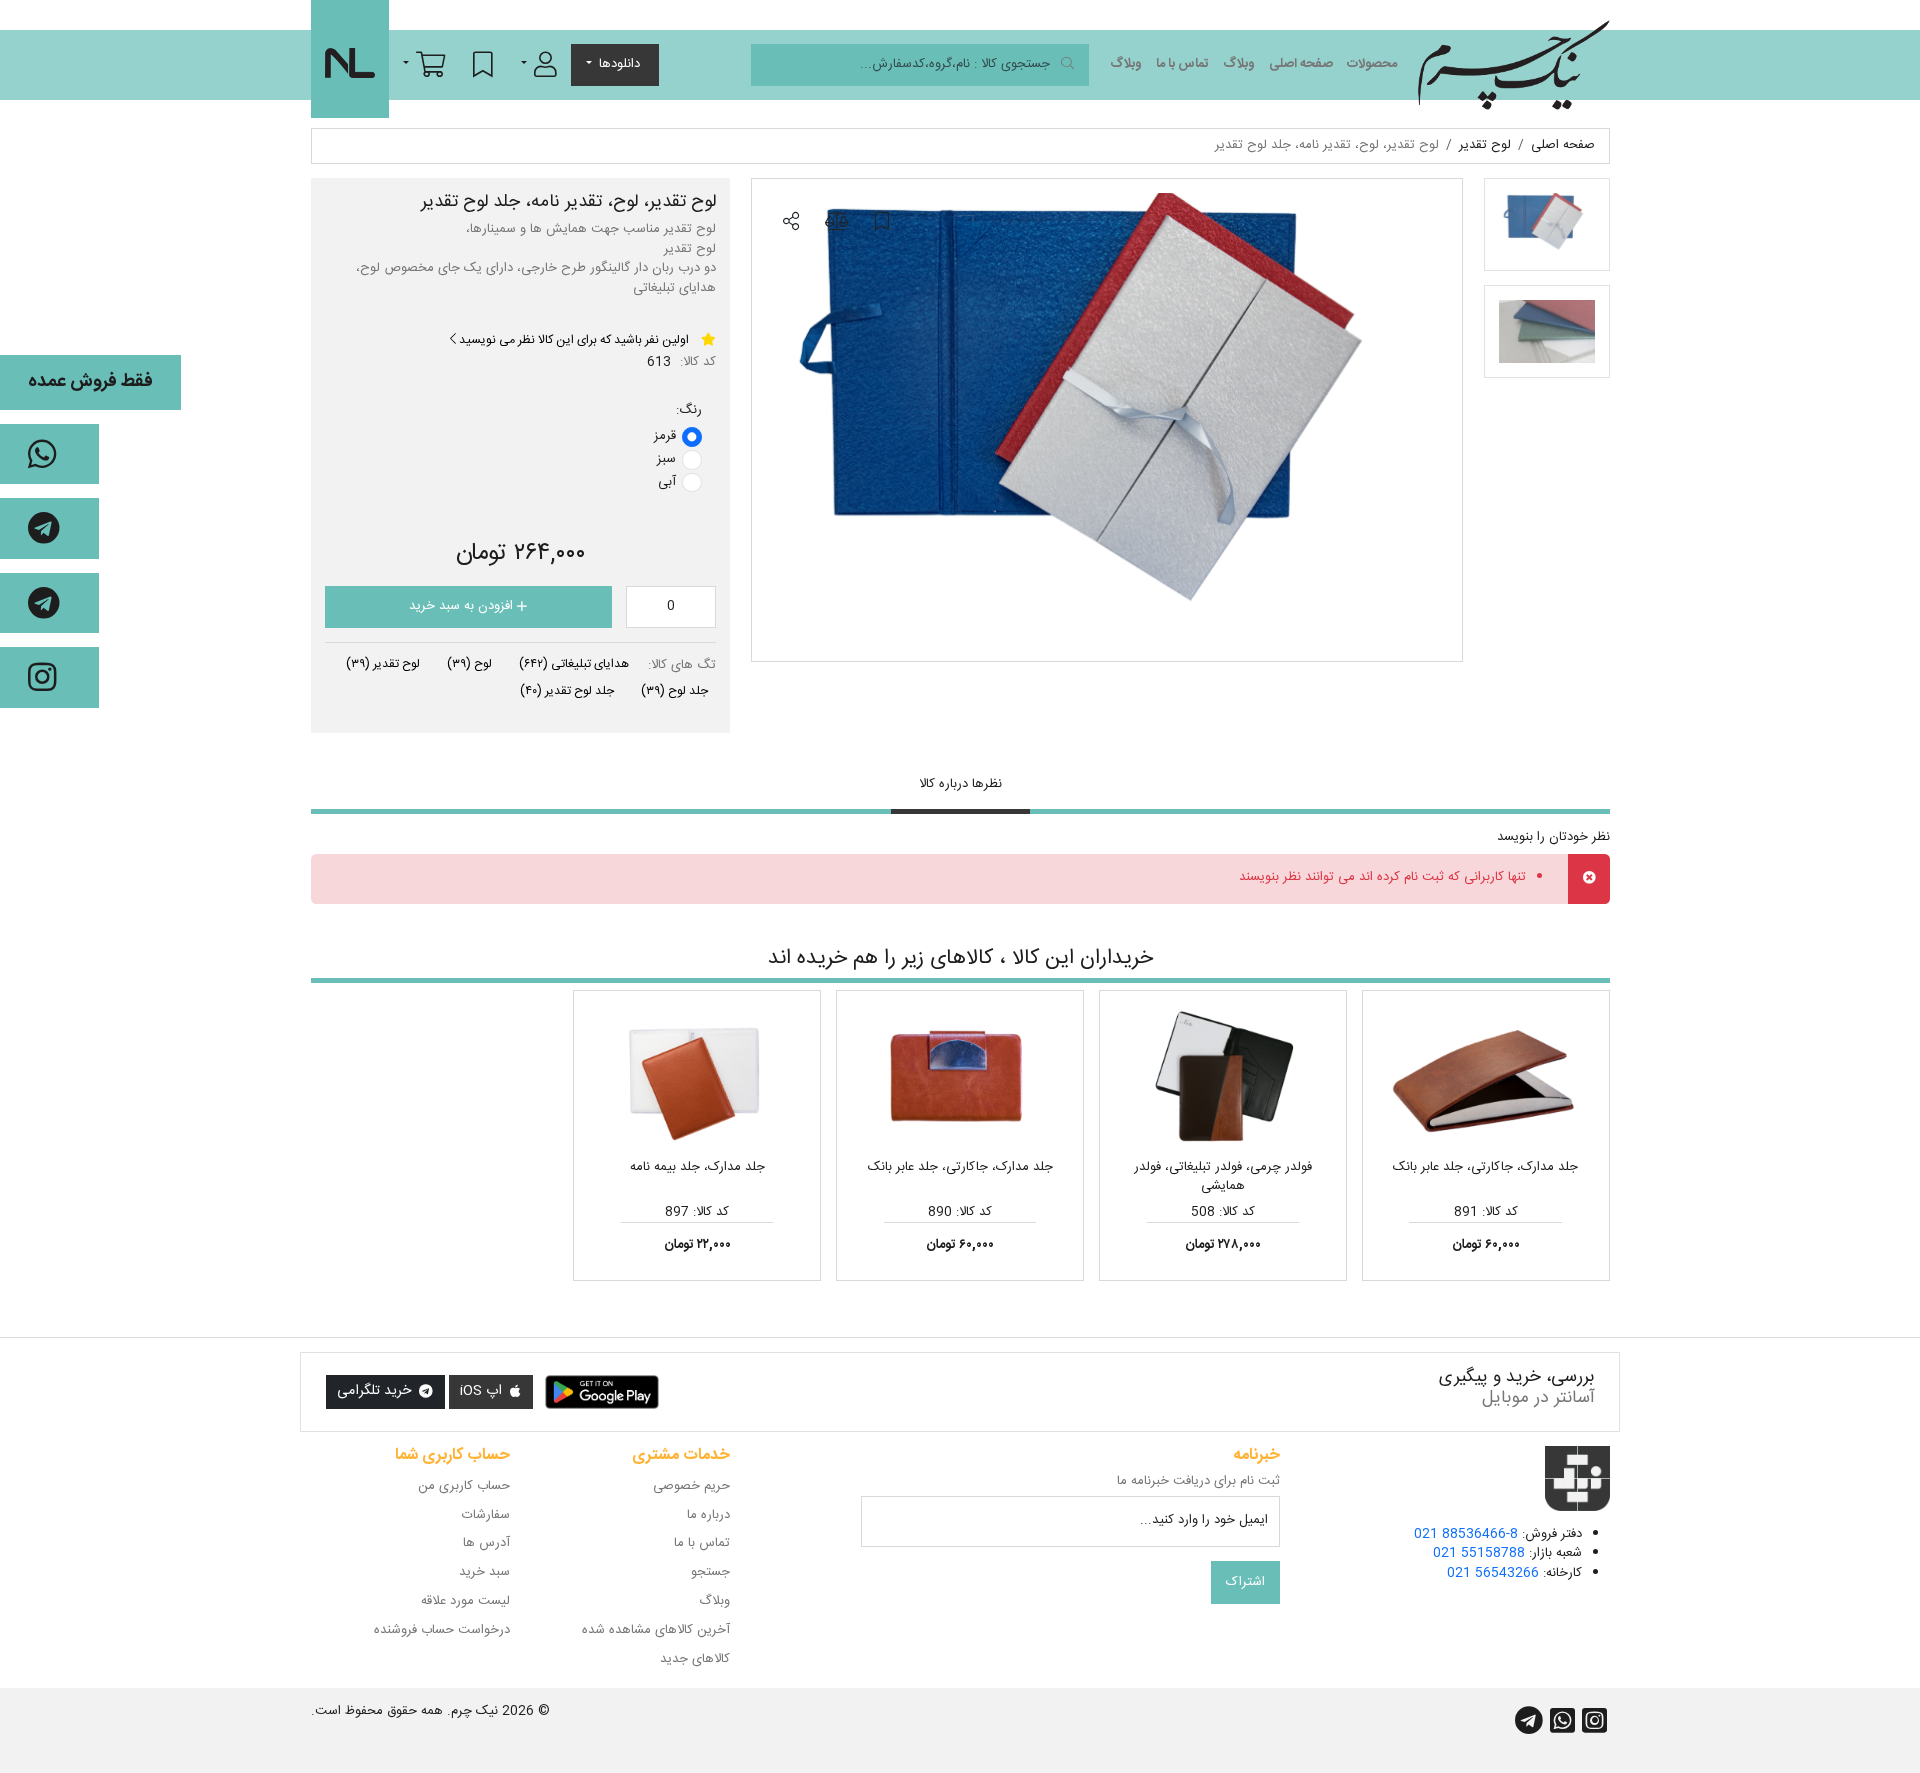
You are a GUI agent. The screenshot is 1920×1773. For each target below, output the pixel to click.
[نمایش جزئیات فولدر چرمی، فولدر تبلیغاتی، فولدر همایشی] (1223, 1078)
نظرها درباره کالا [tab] (960, 784)
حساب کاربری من (464, 1486)
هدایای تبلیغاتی (574, 664)
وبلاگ (1239, 64)
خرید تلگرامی (376, 1391)
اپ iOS (483, 1391)
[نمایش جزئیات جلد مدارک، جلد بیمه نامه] (697, 1078)
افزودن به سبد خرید (463, 606)
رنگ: (689, 411)
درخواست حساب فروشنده (442, 1630)
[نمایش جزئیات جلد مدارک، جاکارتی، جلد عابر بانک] (1486, 1078)
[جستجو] (1067, 65)
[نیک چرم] (1513, 65)
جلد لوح (674, 691)
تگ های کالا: (682, 666)
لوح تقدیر (383, 664)
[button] (539, 64)
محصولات (1372, 64)
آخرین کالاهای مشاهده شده (656, 1630)
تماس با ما (1182, 64)
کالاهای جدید (695, 1659)
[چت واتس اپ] (49, 454)
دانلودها (619, 64)
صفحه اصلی (1301, 64)
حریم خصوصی (691, 1486)
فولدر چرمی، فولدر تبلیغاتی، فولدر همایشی (1223, 1177)
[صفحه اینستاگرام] (49, 677)
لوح (469, 664)
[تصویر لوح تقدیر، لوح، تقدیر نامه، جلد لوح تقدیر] (1107, 420)
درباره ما (708, 1515)
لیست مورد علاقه (465, 1601)
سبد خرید (484, 1572)
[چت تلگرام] (49, 528)
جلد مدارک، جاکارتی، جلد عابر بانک (1485, 1167)
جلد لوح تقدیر (567, 691)
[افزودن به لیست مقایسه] (836, 223)
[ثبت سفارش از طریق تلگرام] (49, 603)
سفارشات (486, 1515)
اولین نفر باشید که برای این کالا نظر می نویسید (572, 340)
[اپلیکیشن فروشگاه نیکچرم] (602, 1392)
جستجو (710, 1572)
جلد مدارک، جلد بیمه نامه (697, 1167)
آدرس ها (486, 1543)
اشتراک (1245, 1582)
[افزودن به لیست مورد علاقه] (882, 223)
